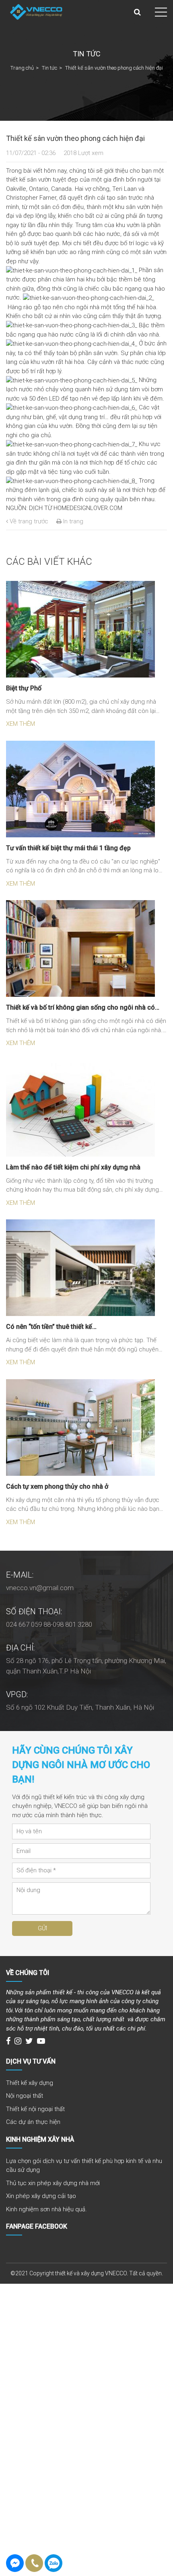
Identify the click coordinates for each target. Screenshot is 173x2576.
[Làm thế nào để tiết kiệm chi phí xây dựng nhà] (80, 1108)
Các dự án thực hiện (33, 2122)
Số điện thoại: (34, 1611)
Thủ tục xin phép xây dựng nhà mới (53, 2183)
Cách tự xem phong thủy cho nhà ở (57, 1486)
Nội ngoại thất (25, 2096)
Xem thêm (21, 724)
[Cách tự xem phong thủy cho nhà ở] (80, 1427)
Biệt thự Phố (24, 688)
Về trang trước (28, 521)
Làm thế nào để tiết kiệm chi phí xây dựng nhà (73, 1167)
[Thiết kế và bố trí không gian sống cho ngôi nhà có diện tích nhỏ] (80, 948)
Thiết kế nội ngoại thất (35, 2109)
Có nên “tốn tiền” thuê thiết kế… (51, 1327)
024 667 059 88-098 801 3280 (49, 1624)
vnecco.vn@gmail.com (40, 1588)
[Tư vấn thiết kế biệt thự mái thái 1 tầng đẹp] (80, 789)
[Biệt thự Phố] (80, 629)
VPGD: (17, 1694)
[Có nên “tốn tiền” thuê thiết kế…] (80, 1267)
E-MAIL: (20, 1575)
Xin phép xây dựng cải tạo (41, 2196)
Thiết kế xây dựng (30, 2083)
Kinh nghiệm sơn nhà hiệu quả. (46, 2209)
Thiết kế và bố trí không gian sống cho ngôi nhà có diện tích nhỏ (80, 1008)
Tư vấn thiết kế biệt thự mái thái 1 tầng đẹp (68, 848)
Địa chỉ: (20, 1648)
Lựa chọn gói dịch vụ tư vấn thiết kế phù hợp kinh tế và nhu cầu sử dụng (84, 2166)
